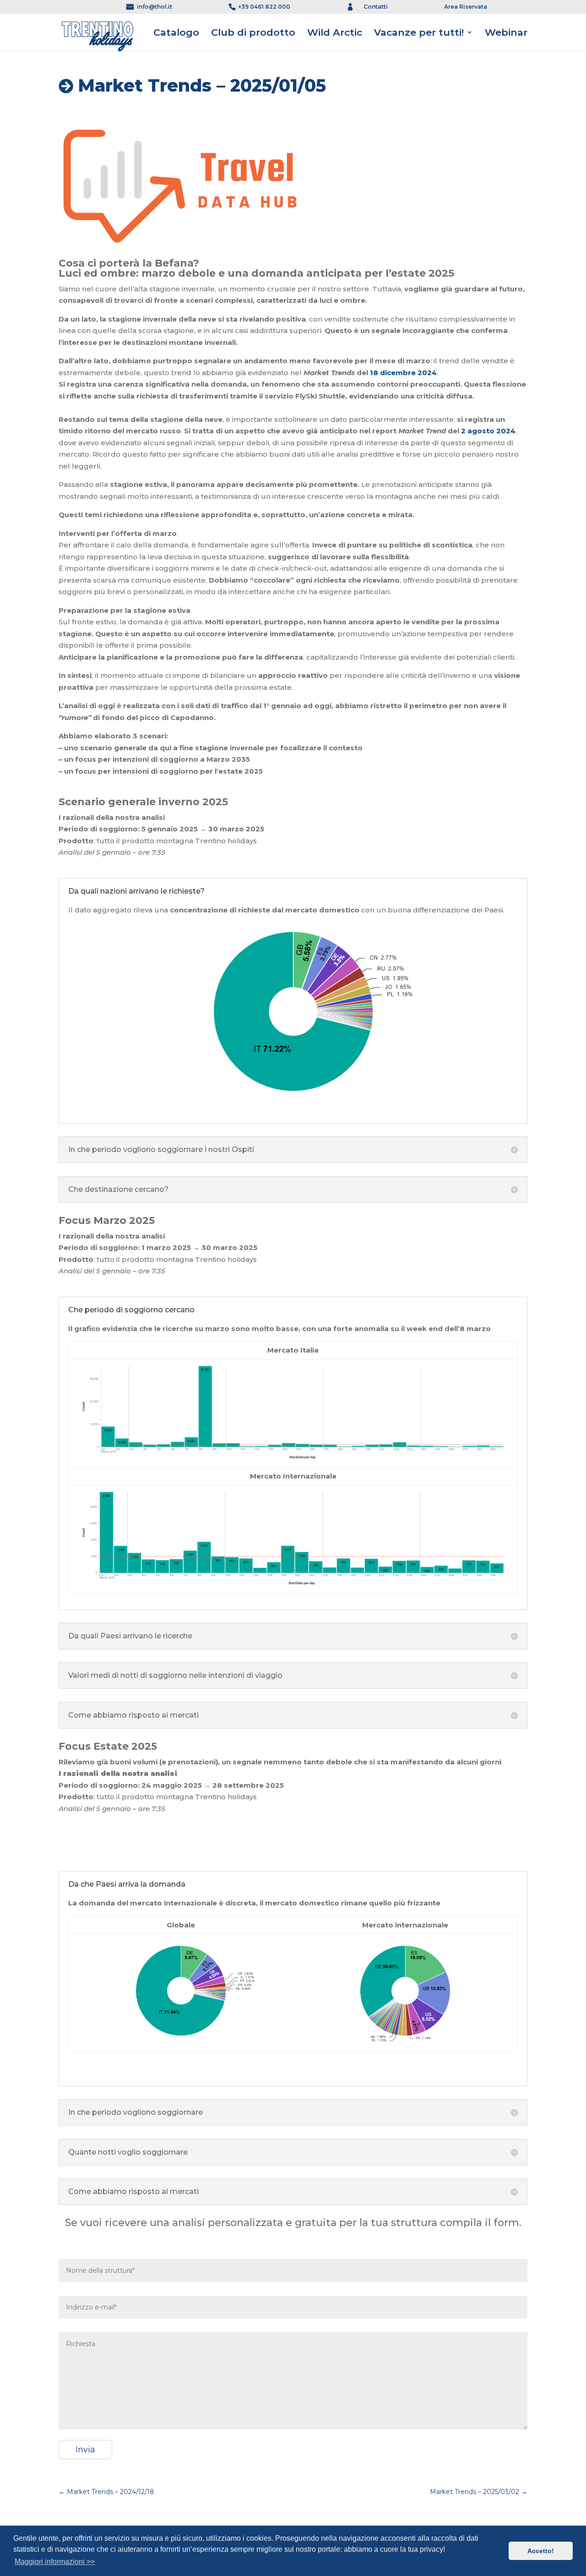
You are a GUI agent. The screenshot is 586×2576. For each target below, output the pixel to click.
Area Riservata (466, 7)
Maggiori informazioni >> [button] (55, 2562)
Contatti (376, 7)
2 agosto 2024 (488, 431)
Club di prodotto (253, 33)
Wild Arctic (335, 33)
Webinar (506, 33)
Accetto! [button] (541, 2551)
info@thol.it (155, 7)
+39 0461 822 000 (264, 7)
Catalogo (176, 33)
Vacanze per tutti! (419, 33)
